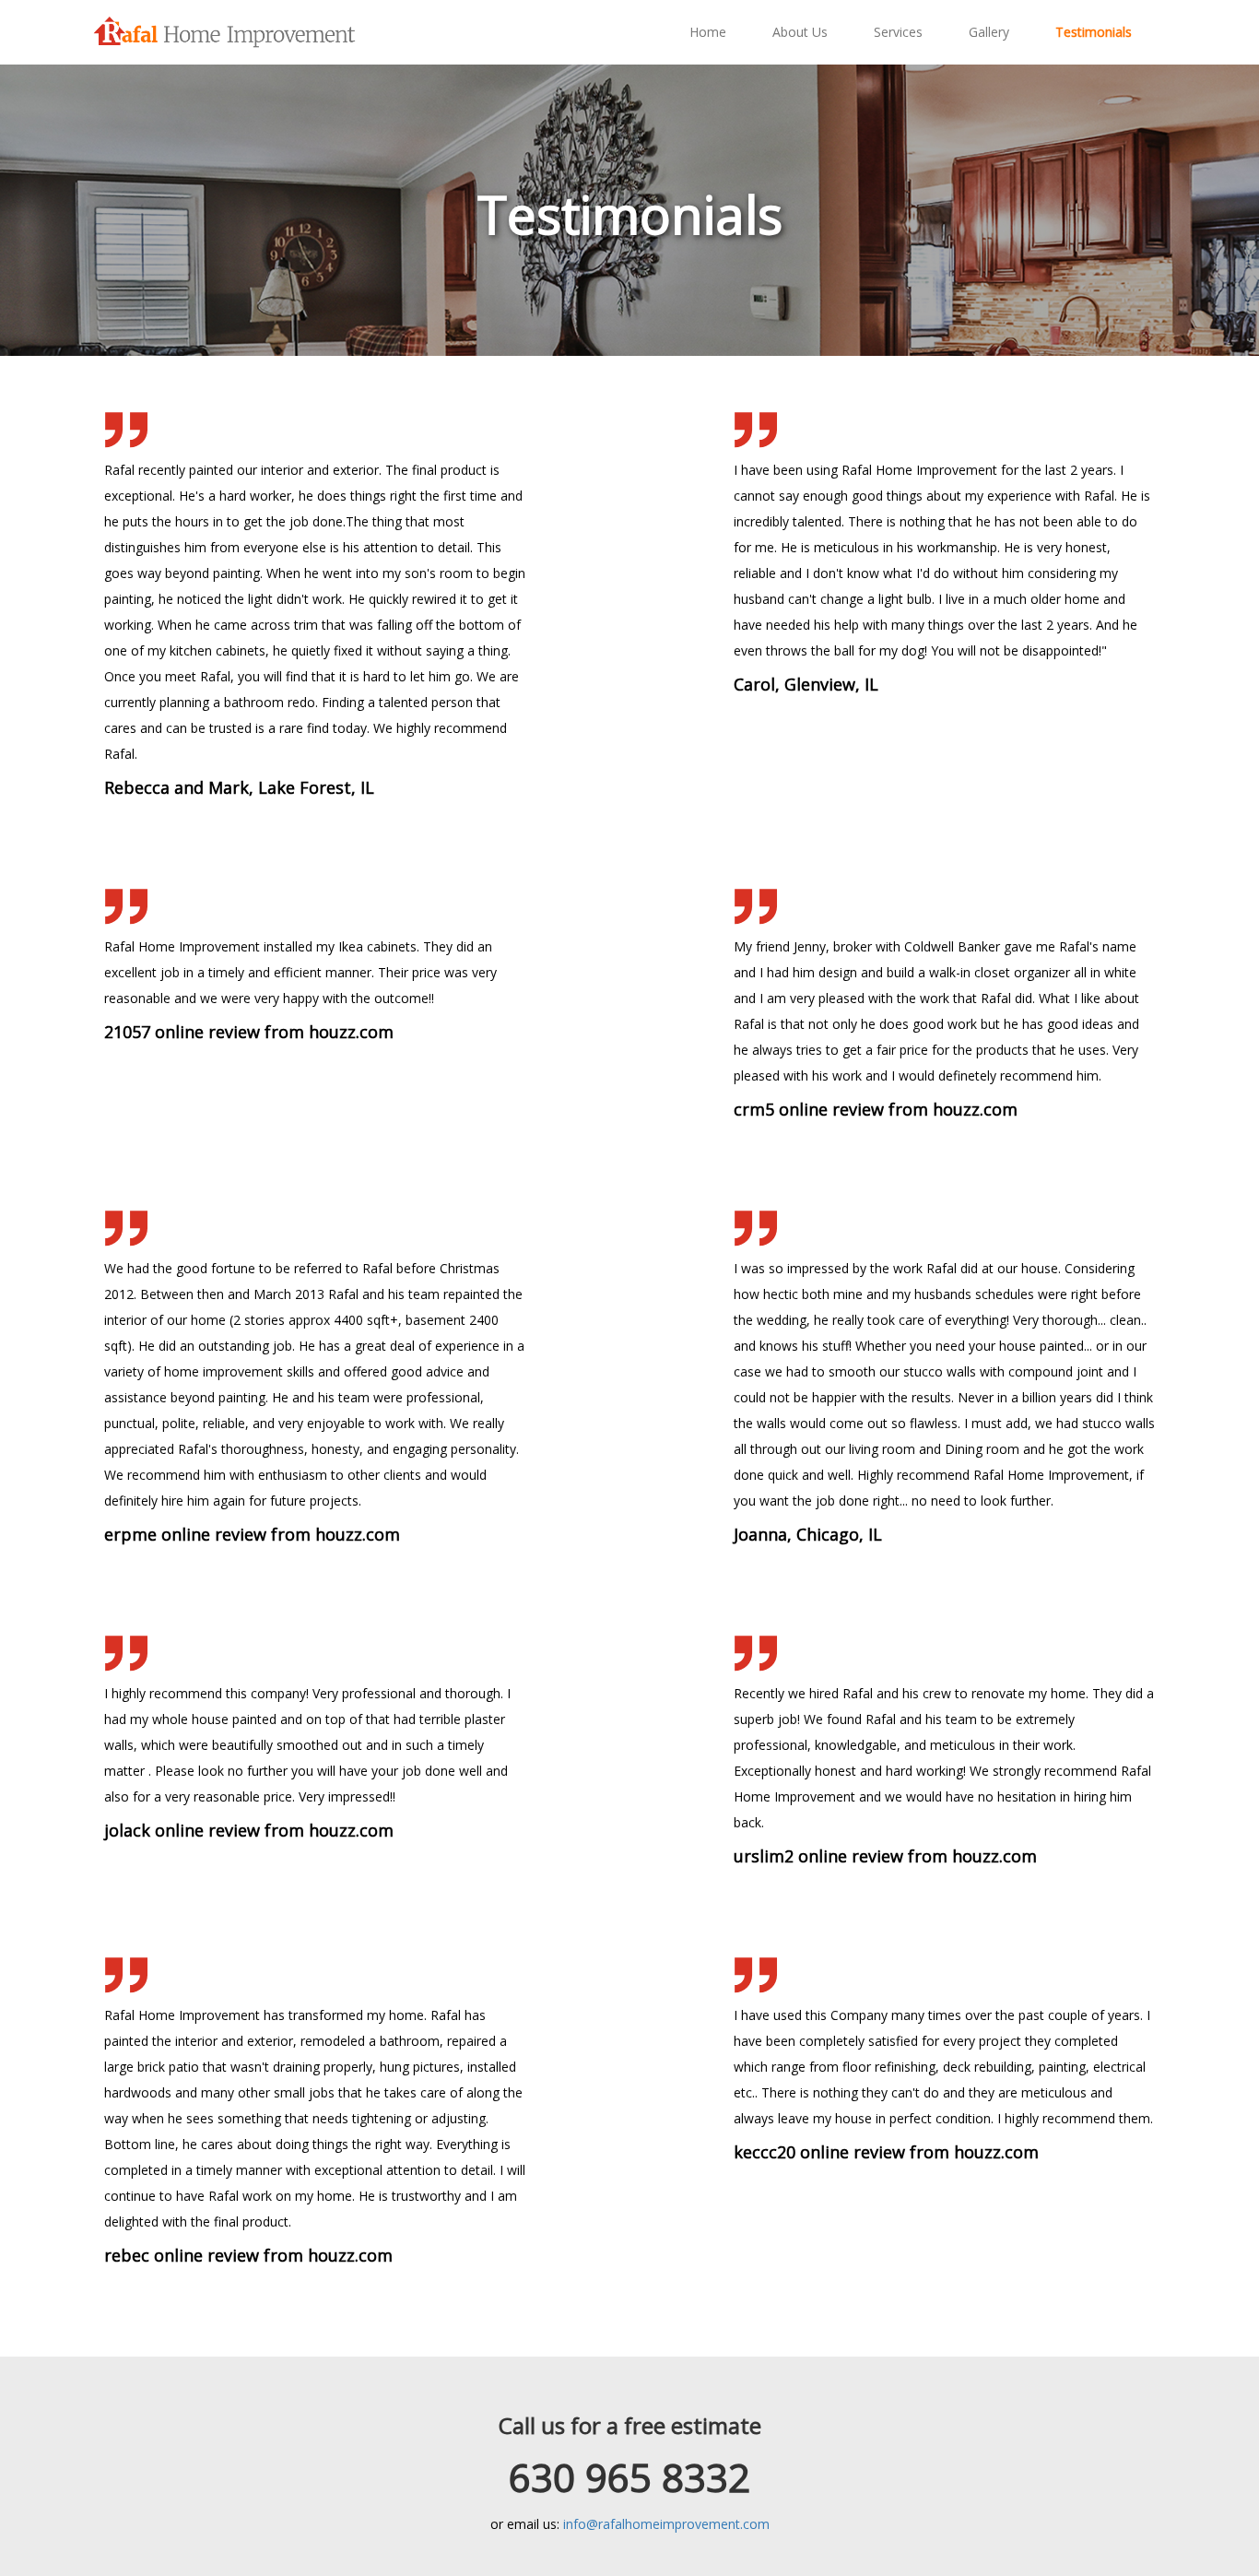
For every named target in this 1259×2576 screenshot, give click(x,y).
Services (898, 32)
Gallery (989, 32)
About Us (800, 32)
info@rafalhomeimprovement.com (666, 2524)
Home (708, 32)
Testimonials (1094, 32)
